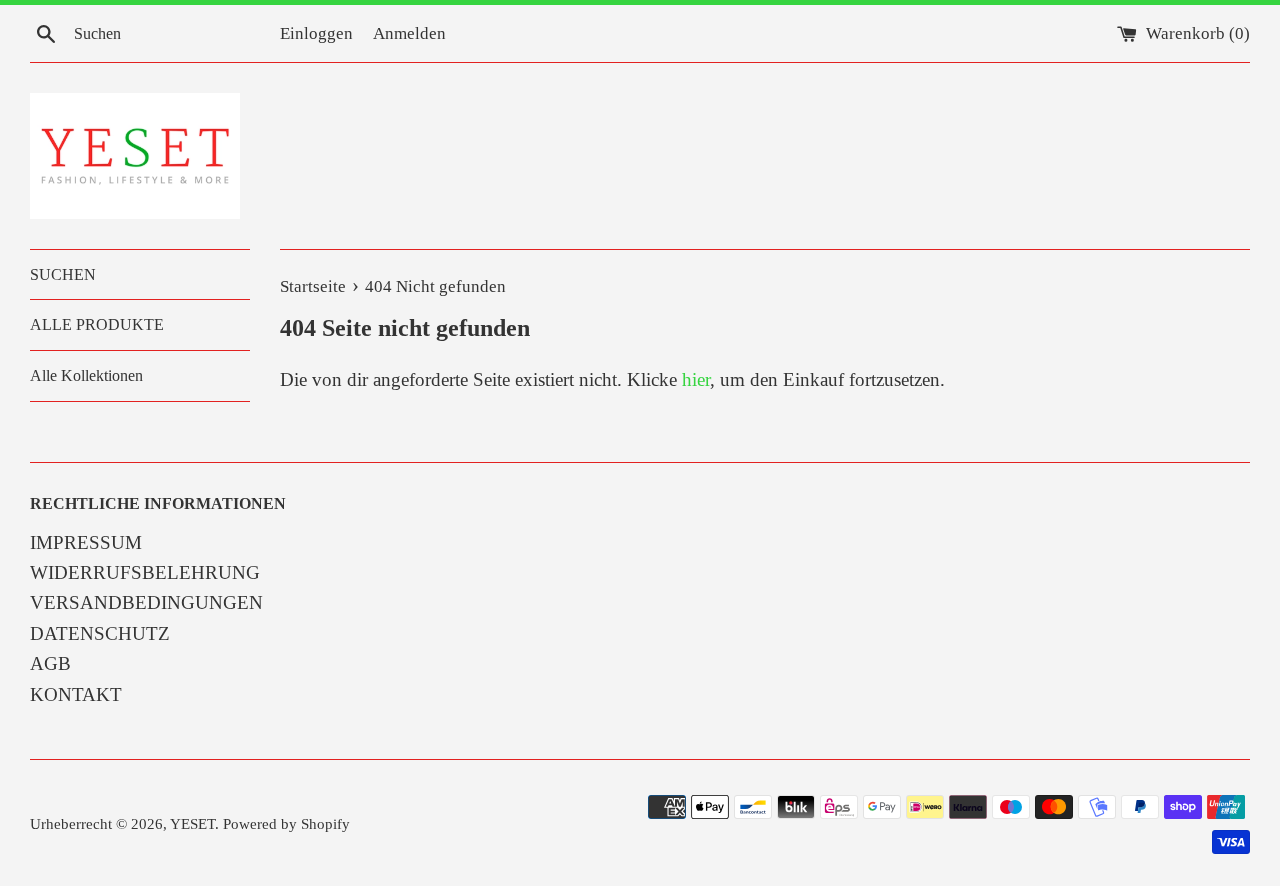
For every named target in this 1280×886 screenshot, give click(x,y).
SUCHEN (63, 274)
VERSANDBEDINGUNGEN (146, 602)
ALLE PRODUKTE (97, 324)
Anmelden (409, 33)
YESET (192, 823)
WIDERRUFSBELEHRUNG (145, 572)
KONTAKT (76, 694)
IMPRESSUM (86, 542)
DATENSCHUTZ (100, 633)
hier (696, 379)
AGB (50, 663)
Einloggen (316, 33)
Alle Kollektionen (86, 375)
